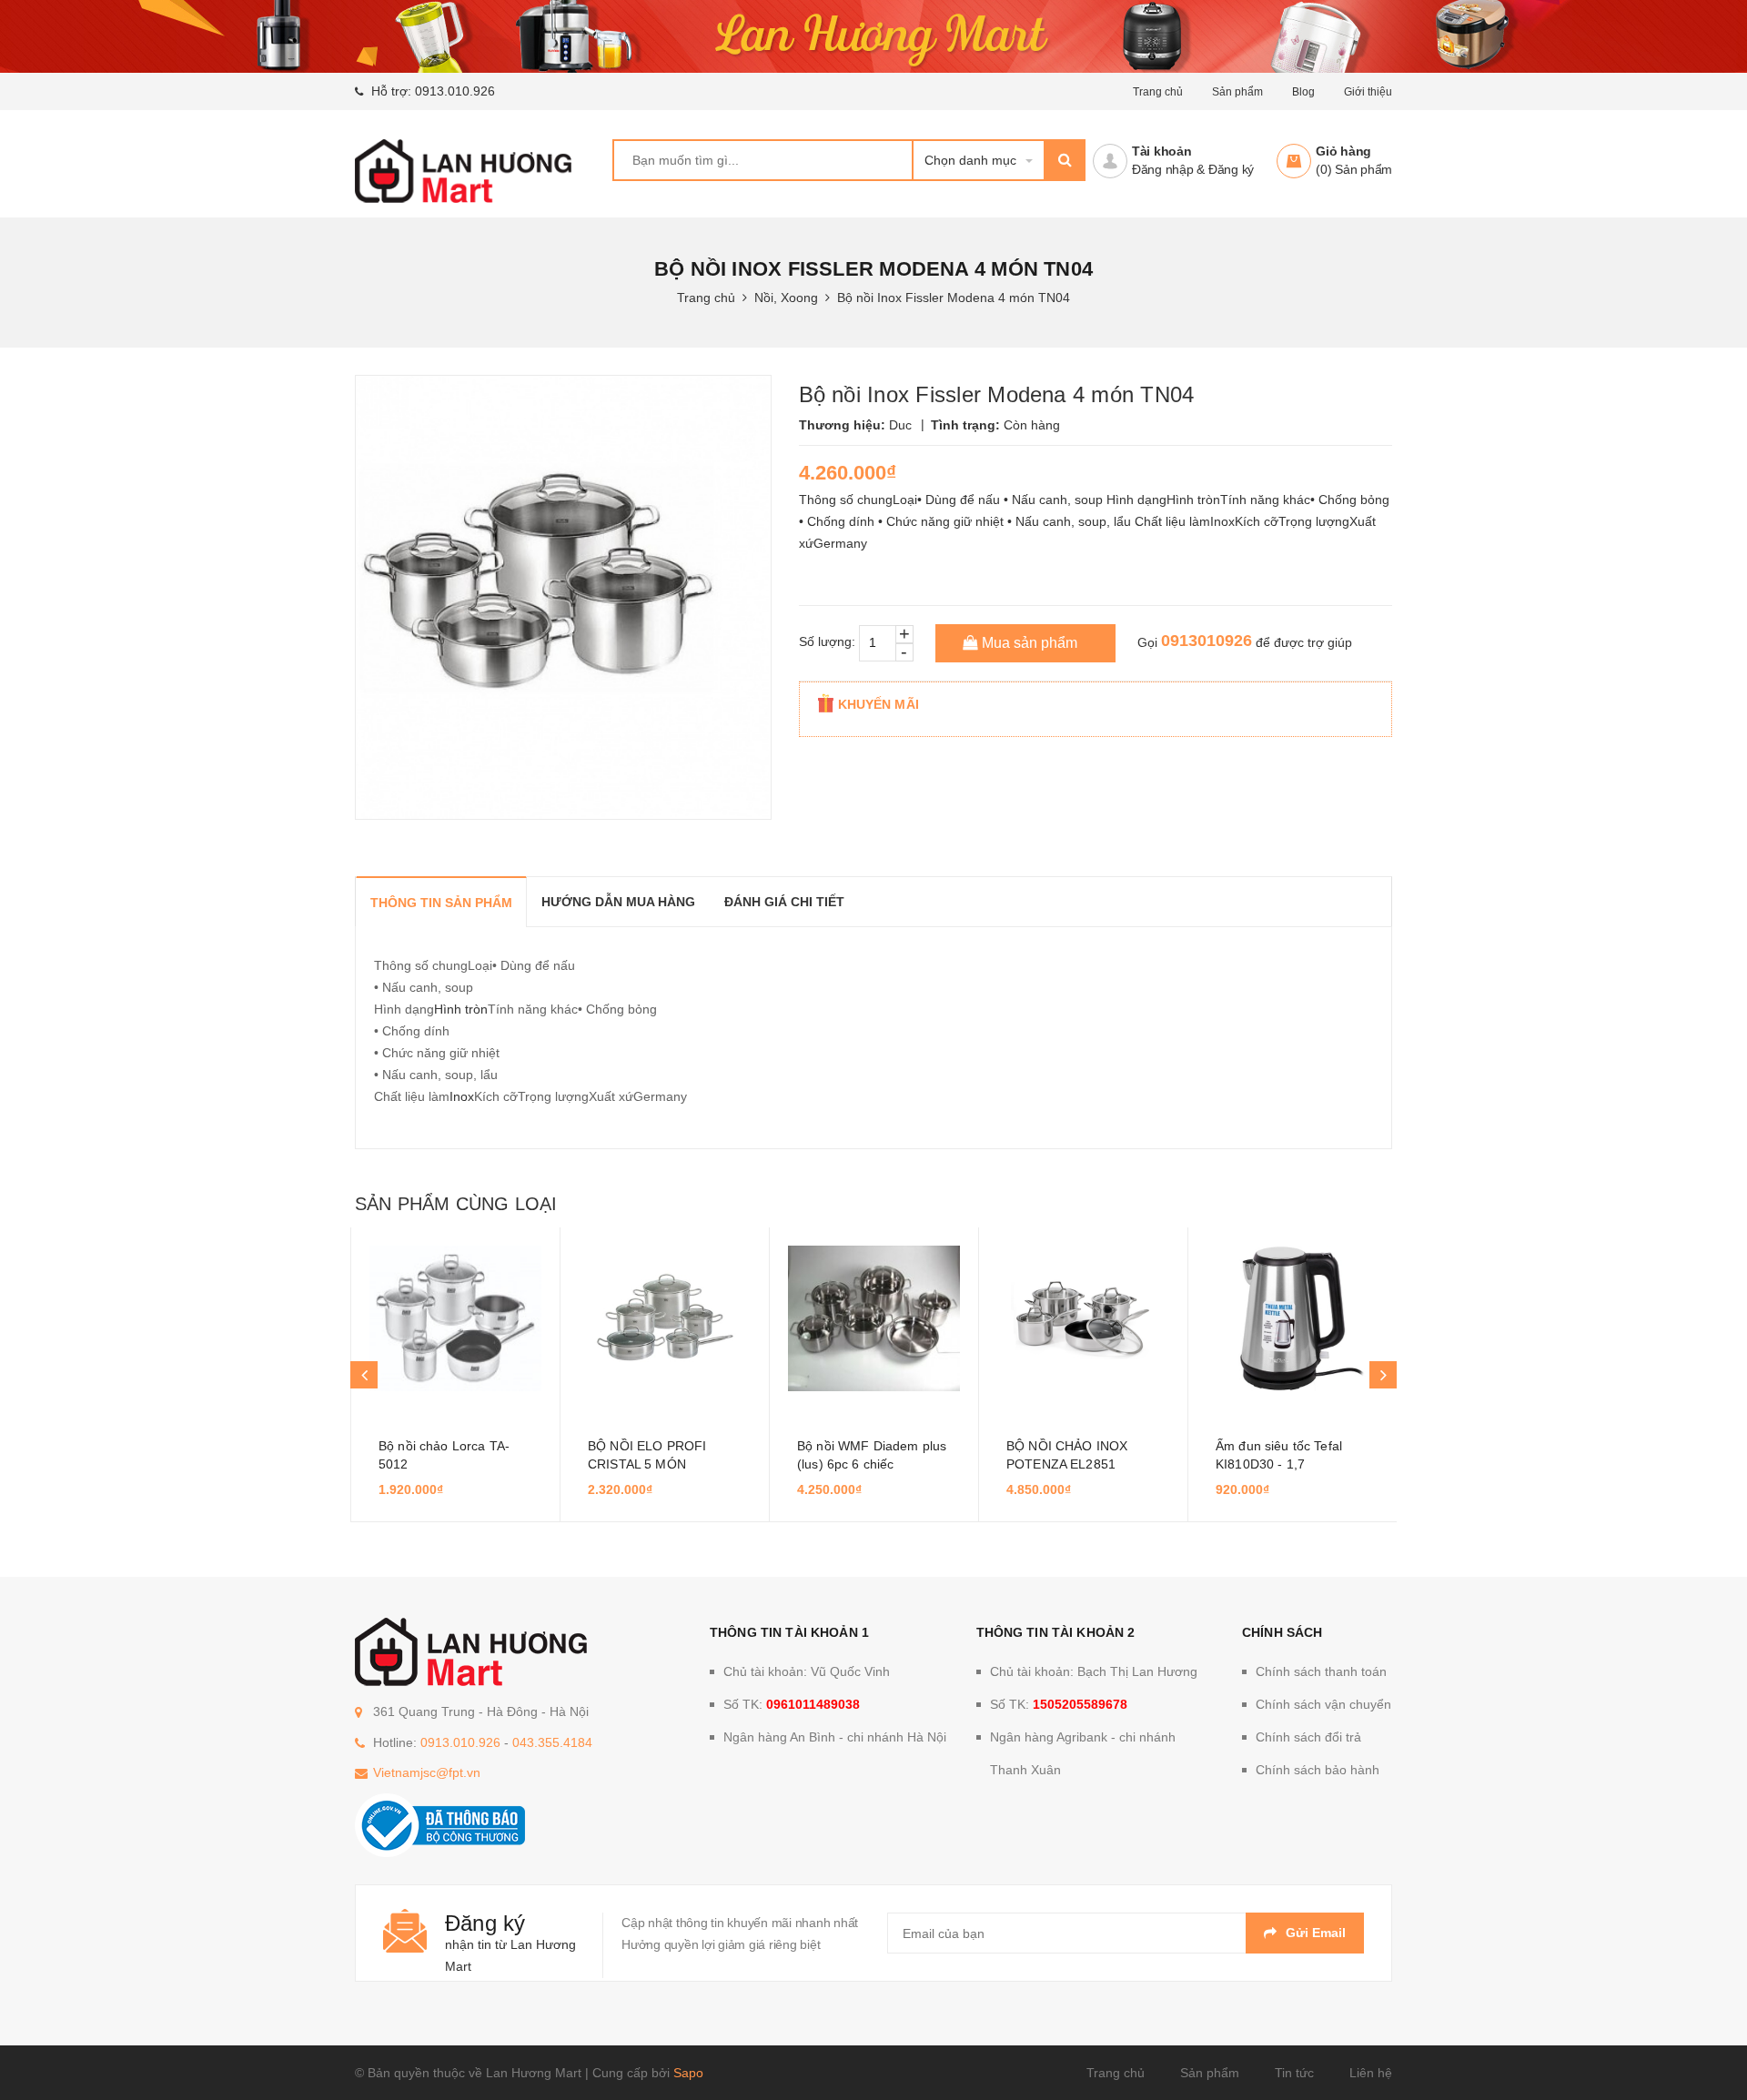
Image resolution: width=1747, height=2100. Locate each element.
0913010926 (1207, 641)
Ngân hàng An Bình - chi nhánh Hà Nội (835, 1737)
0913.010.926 (455, 91)
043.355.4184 (552, 1742)
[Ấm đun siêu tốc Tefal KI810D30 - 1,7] (1293, 1318)
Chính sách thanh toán (1321, 1671)
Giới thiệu (1368, 92)
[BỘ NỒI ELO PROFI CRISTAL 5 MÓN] (665, 1318)
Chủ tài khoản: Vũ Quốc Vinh (807, 1671)
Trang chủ (1158, 92)
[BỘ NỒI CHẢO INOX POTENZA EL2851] (1083, 1318)
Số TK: (792, 1704)
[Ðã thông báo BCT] (440, 1824)
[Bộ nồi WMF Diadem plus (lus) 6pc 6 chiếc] (874, 1318)
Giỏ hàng (1343, 151)
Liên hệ (1371, 2073)
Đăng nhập (1163, 169)
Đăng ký (1231, 169)
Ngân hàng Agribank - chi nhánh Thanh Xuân (1083, 1753)
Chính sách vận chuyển (1323, 1704)
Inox (462, 1096)
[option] (455, 1375)
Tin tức (1294, 2073)
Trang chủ (1116, 2073)
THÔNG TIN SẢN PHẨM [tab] (441, 903)
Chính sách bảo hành (1318, 1770)
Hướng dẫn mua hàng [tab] (618, 902)
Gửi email (1316, 1933)
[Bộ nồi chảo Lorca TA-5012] (455, 1318)
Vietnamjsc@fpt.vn (427, 1772)
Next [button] (1383, 1375)
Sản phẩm (1237, 92)
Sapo (688, 2073)
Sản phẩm (1210, 2073)
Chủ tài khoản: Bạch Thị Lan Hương (1094, 1671)
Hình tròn (461, 1009)
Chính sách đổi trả (1308, 1737)
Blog (1303, 92)
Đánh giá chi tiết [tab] (784, 902)
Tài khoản (1162, 151)
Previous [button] (364, 1375)
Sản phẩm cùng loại (456, 1204)
